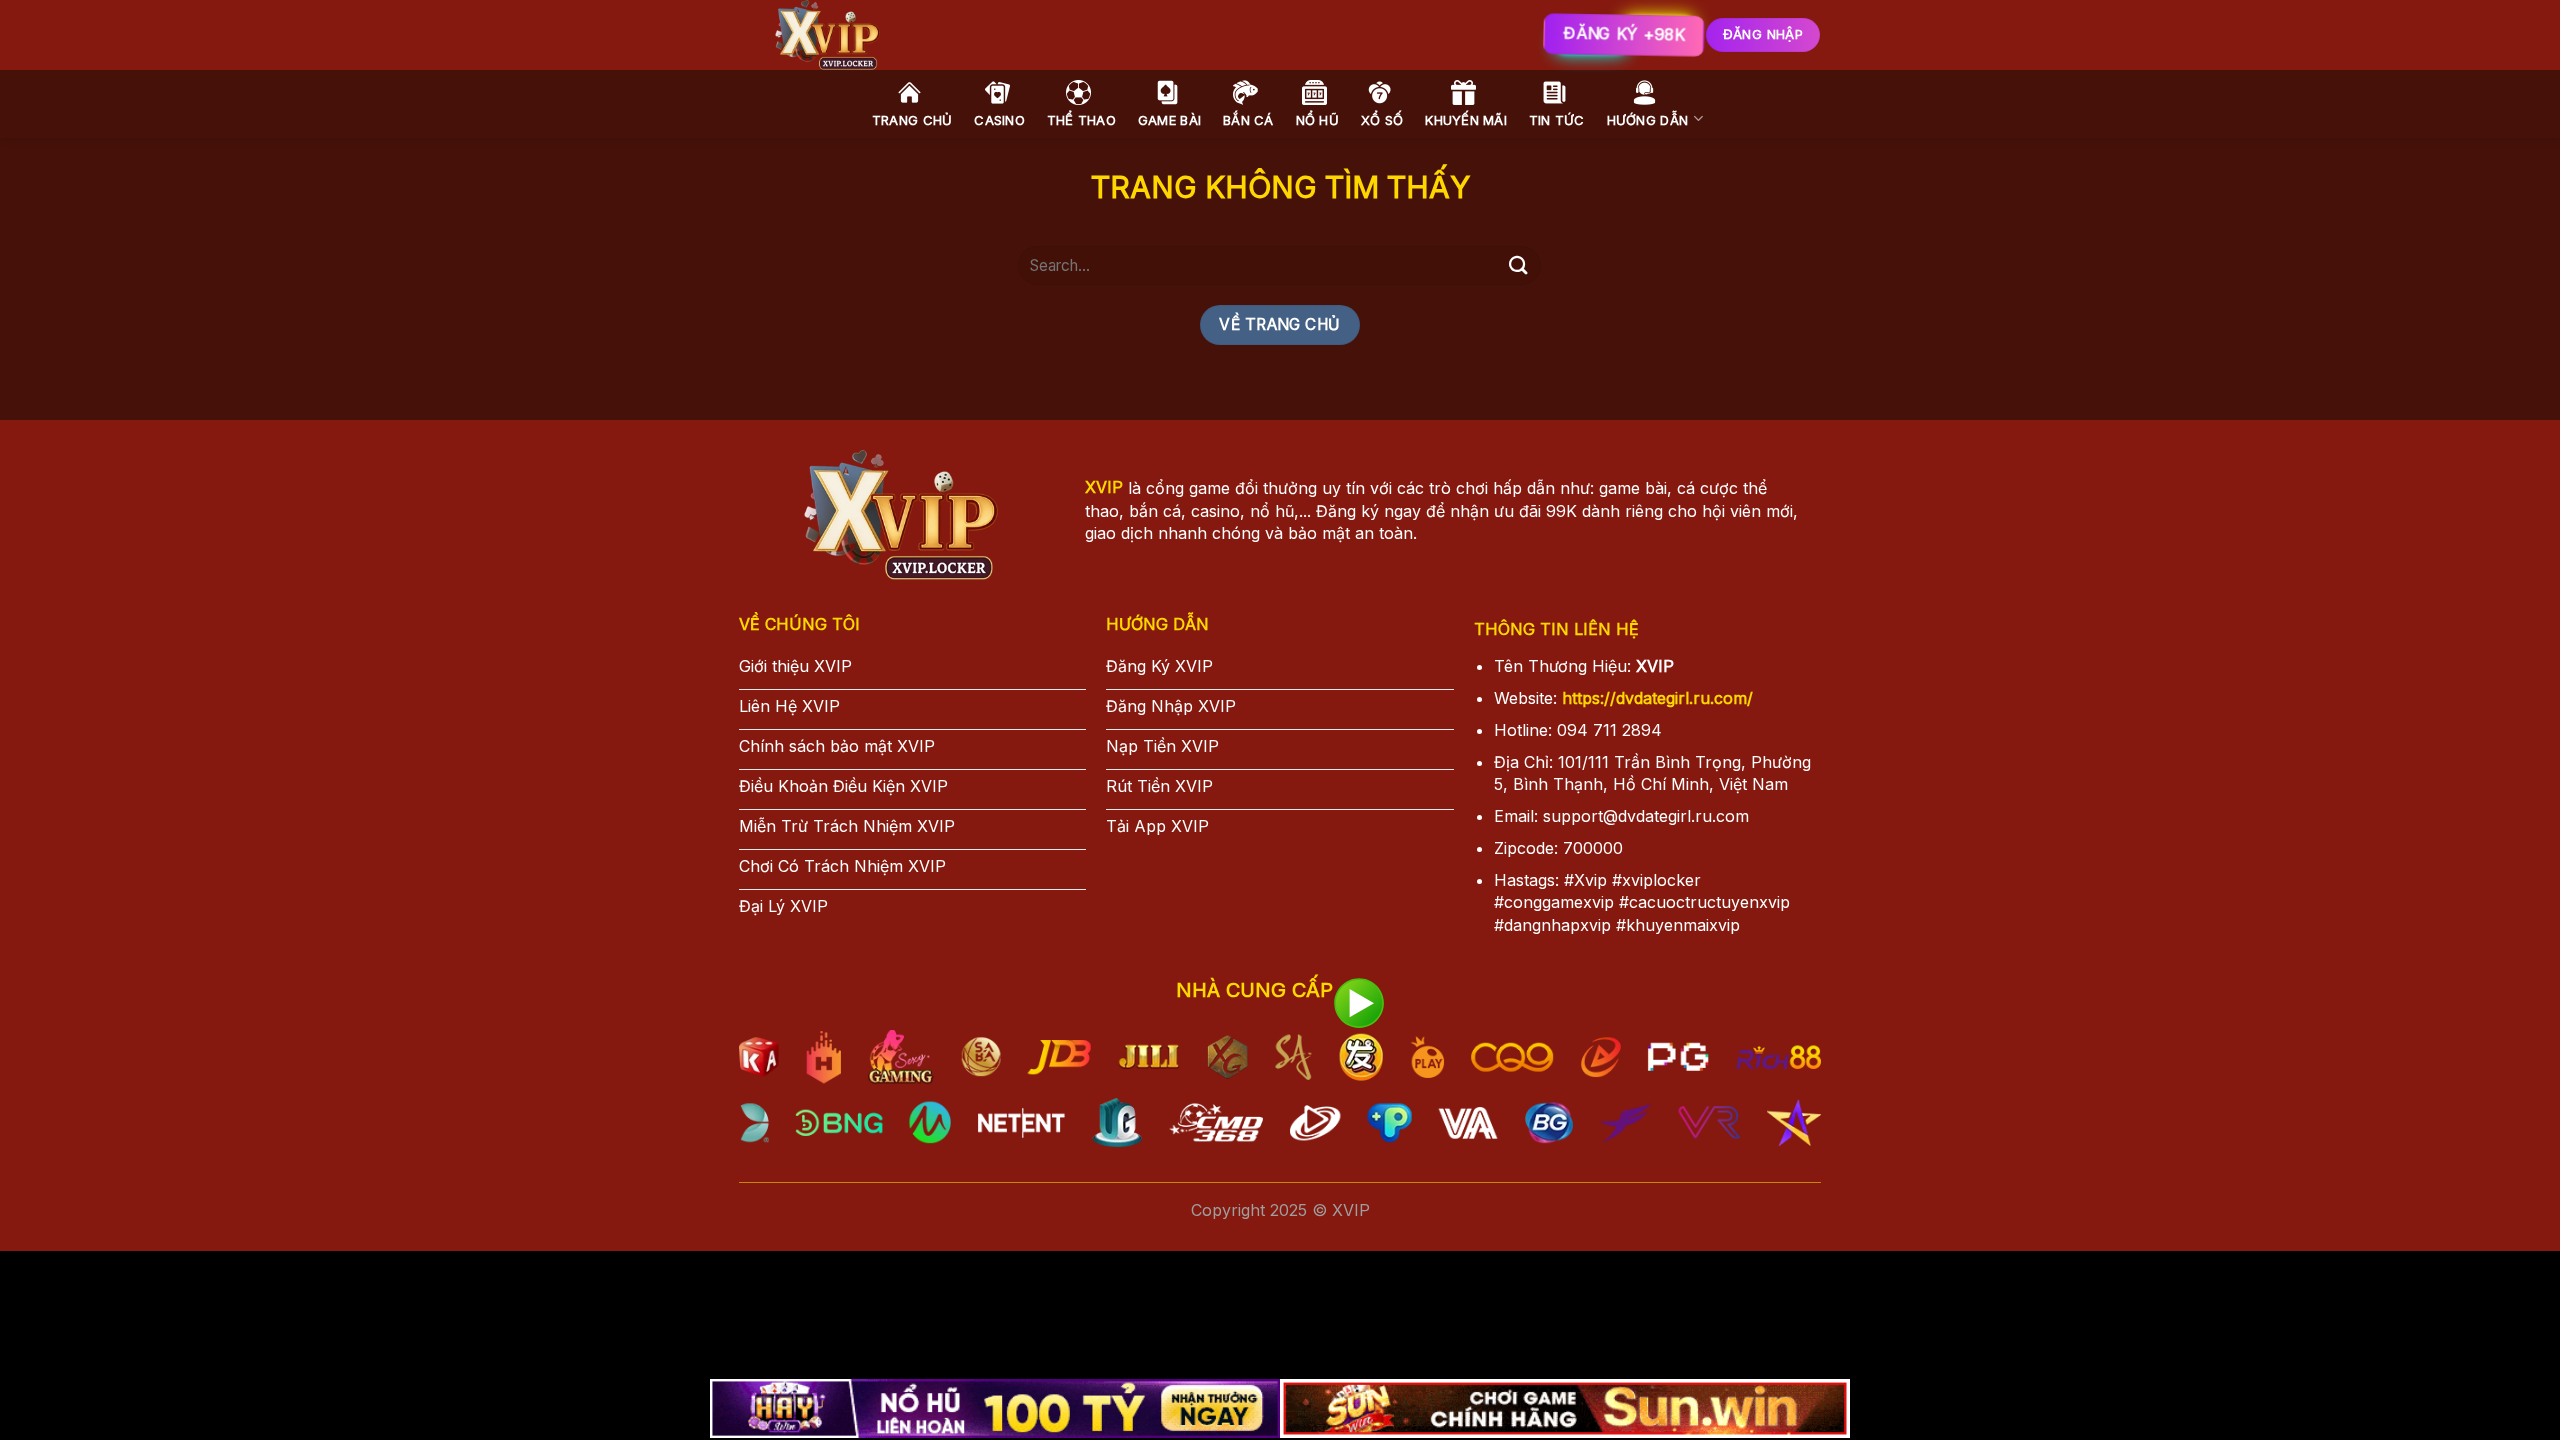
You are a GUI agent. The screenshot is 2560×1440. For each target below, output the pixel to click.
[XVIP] (1049, 35)
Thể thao (1081, 120)
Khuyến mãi (1466, 120)
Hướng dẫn (1647, 120)
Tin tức (1557, 120)
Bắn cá (1248, 120)
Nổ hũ (1317, 120)
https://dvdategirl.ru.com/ (1657, 698)
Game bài (1169, 120)
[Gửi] (1518, 265)
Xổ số (1382, 120)
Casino (999, 120)
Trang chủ (912, 120)
